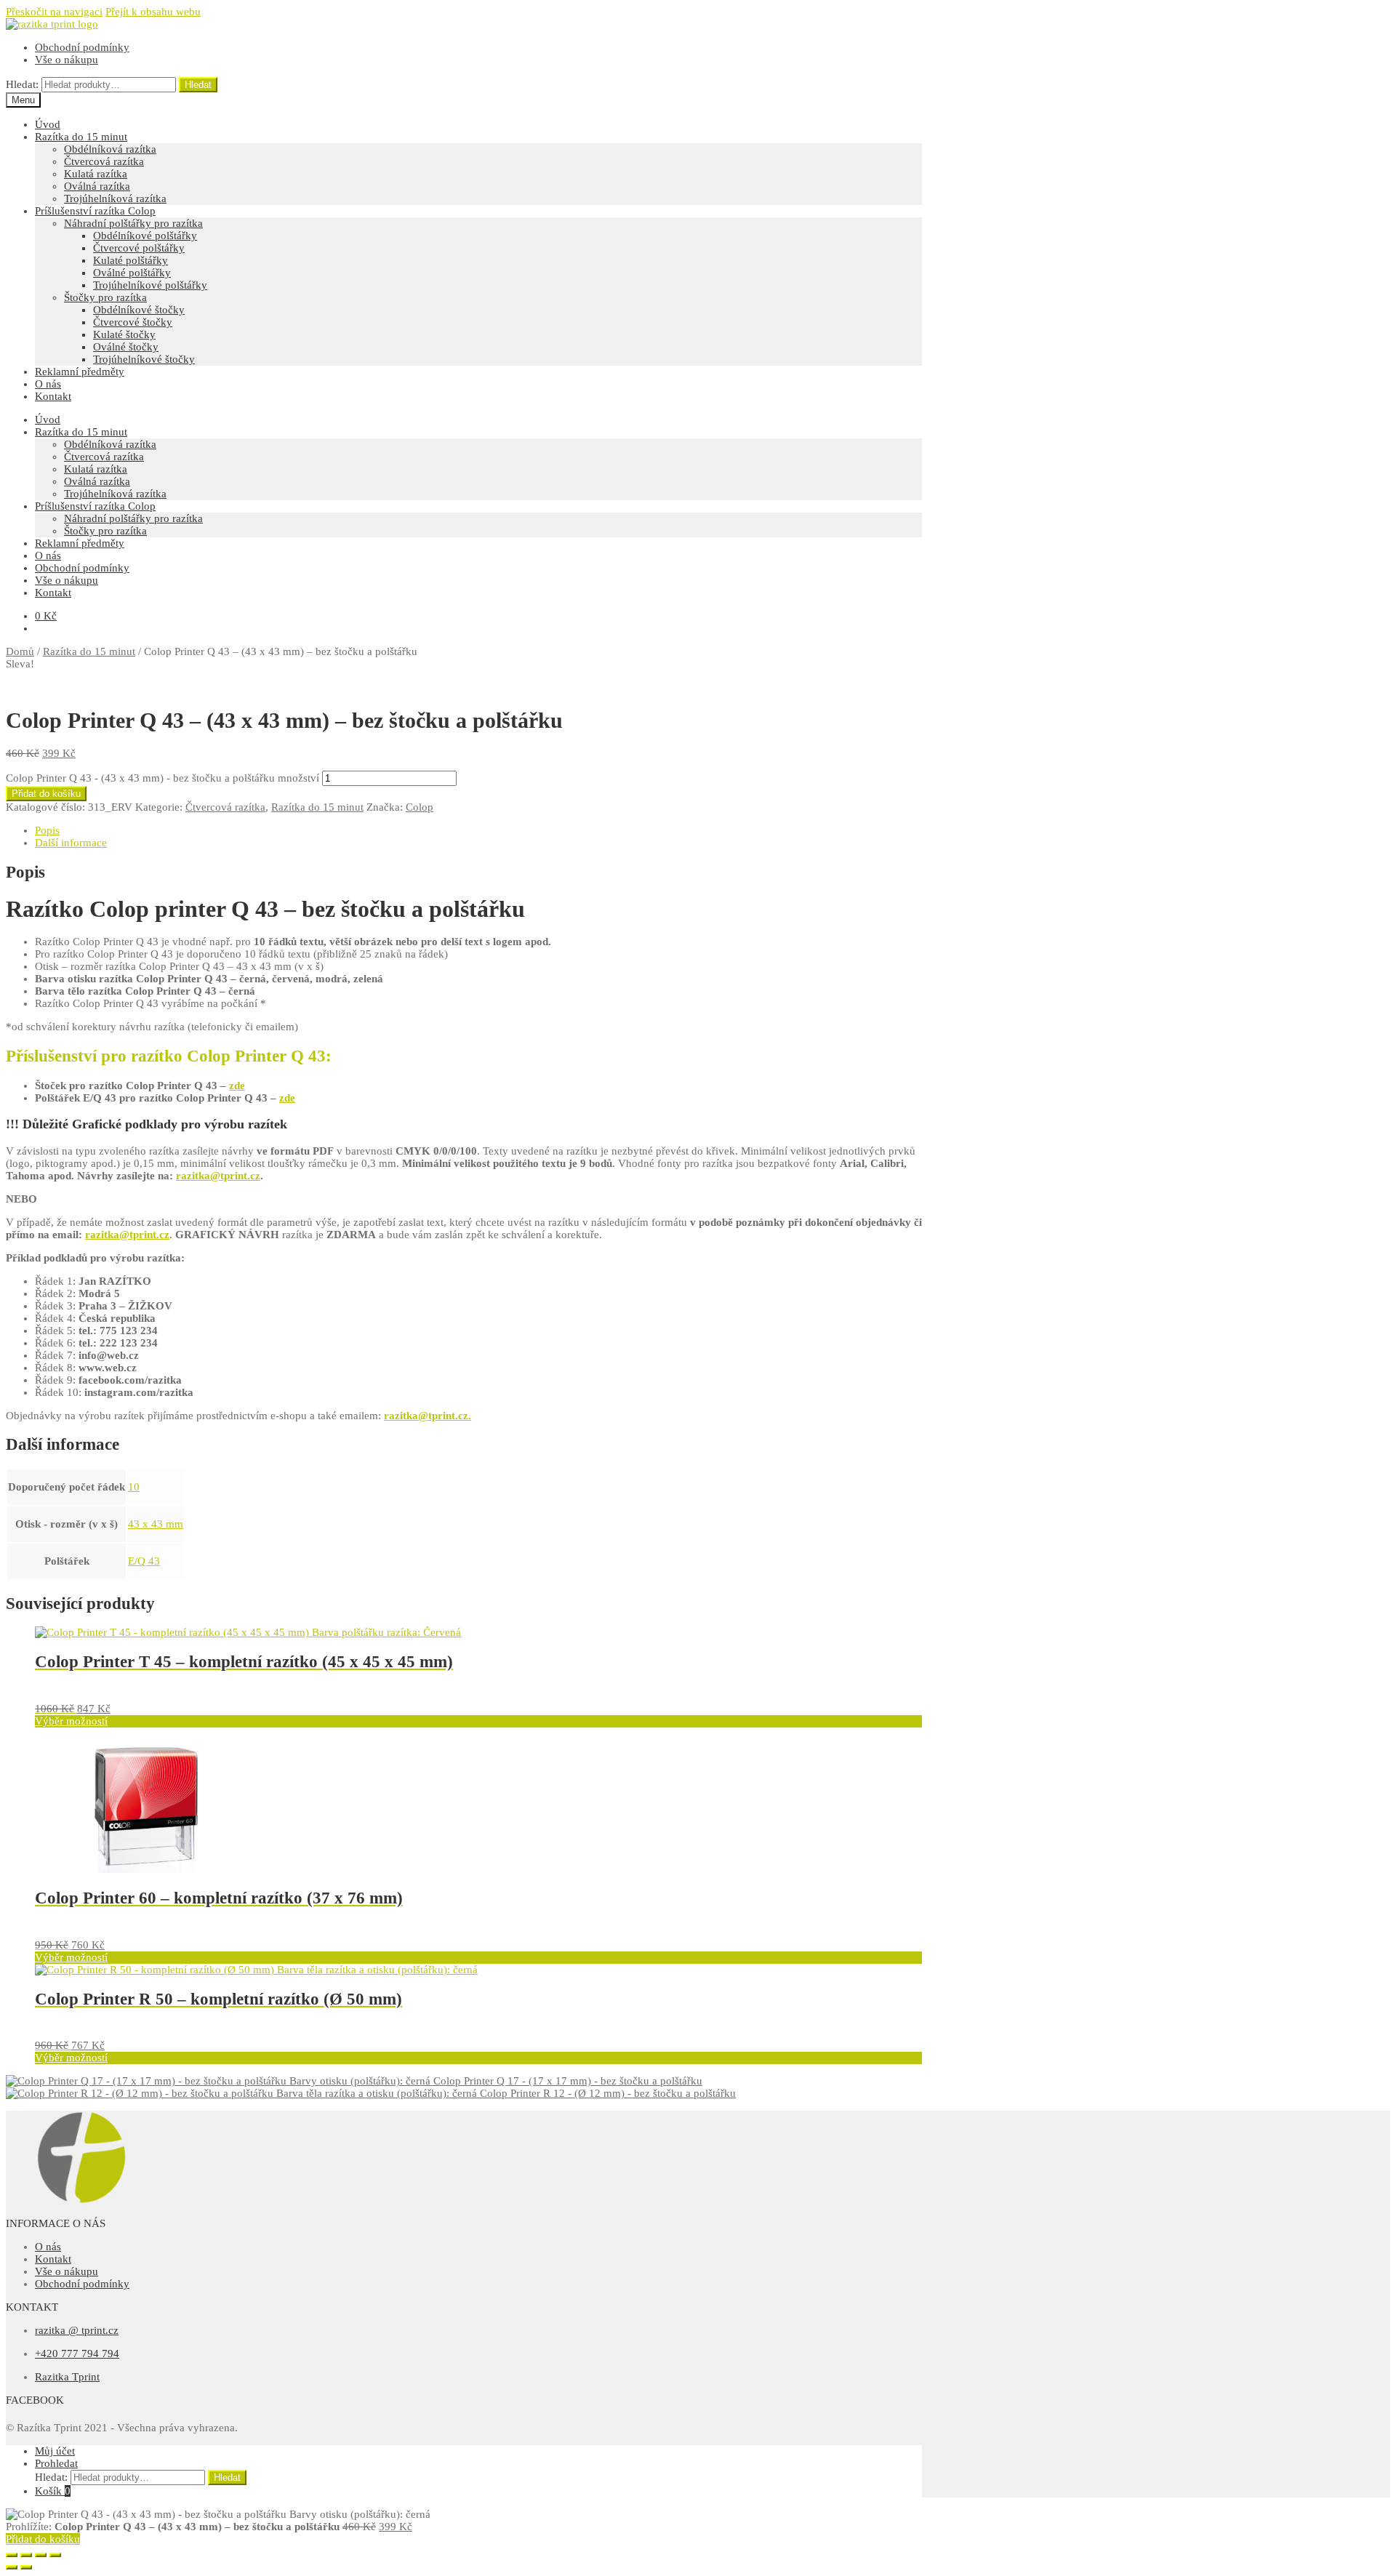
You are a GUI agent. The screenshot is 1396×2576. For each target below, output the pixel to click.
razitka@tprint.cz (218, 1176)
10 (134, 1487)
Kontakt (53, 396)
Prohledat (56, 2463)
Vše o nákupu (67, 60)
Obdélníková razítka (110, 149)
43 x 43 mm (156, 1524)
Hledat (198, 85)
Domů (20, 651)
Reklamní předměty (80, 372)
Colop (420, 807)
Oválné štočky (126, 347)
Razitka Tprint (67, 2377)
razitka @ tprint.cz (77, 2330)
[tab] (478, 831)
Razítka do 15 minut (81, 137)
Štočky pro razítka (105, 297)
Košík (53, 2491)
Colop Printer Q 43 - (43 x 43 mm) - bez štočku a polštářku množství (163, 778)
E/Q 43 (144, 1561)
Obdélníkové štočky (139, 310)
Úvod (48, 124)
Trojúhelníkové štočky (144, 359)
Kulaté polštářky (131, 260)
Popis (47, 830)
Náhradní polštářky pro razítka (133, 223)
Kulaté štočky (124, 334)
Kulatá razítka (96, 174)
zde (237, 1086)
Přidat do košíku (46, 794)
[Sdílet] (26, 2555)
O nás (48, 384)
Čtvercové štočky (133, 322)
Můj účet (55, 2451)
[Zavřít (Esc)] (12, 2555)
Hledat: (22, 84)
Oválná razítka (97, 186)
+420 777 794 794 (77, 2354)
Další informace (71, 843)
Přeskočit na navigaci (54, 12)
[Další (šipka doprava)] (26, 2567)
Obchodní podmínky (82, 47)
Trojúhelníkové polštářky (150, 285)
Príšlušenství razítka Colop (95, 211)
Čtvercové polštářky (139, 248)
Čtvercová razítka (104, 161)
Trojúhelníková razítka (115, 198)
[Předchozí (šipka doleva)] (12, 2567)
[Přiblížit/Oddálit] (55, 2555)
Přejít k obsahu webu (153, 12)
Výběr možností (71, 1721)
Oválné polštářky (132, 273)
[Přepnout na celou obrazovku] (41, 2555)
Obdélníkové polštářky (145, 236)
